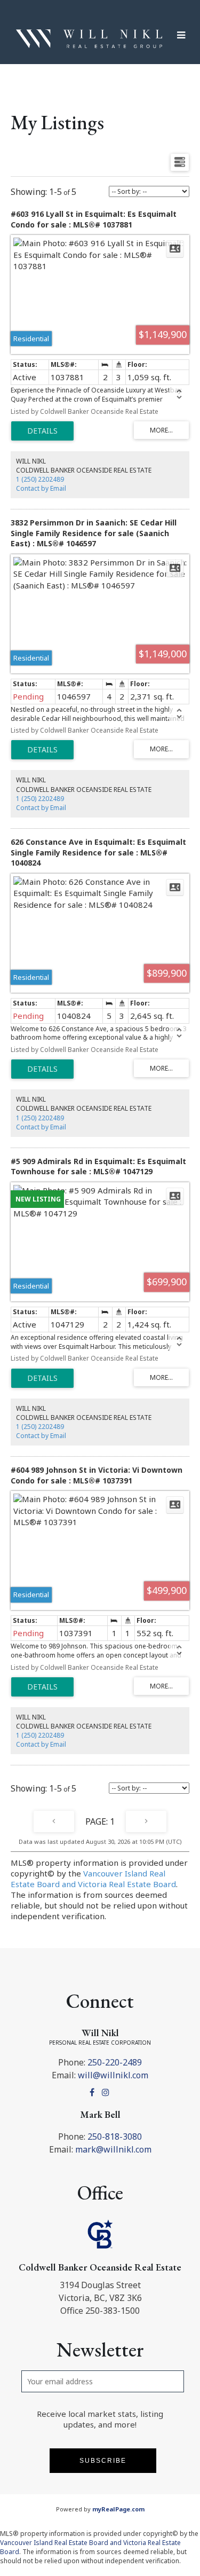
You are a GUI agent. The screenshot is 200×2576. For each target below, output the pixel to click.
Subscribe (103, 2461)
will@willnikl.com (113, 2075)
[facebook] (94, 2092)
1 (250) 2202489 (40, 479)
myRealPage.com (118, 2509)
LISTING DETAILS (42, 431)
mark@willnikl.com (113, 2149)
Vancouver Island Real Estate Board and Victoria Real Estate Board (93, 1879)
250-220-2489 (115, 2062)
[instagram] (107, 2092)
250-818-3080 (115, 2137)
